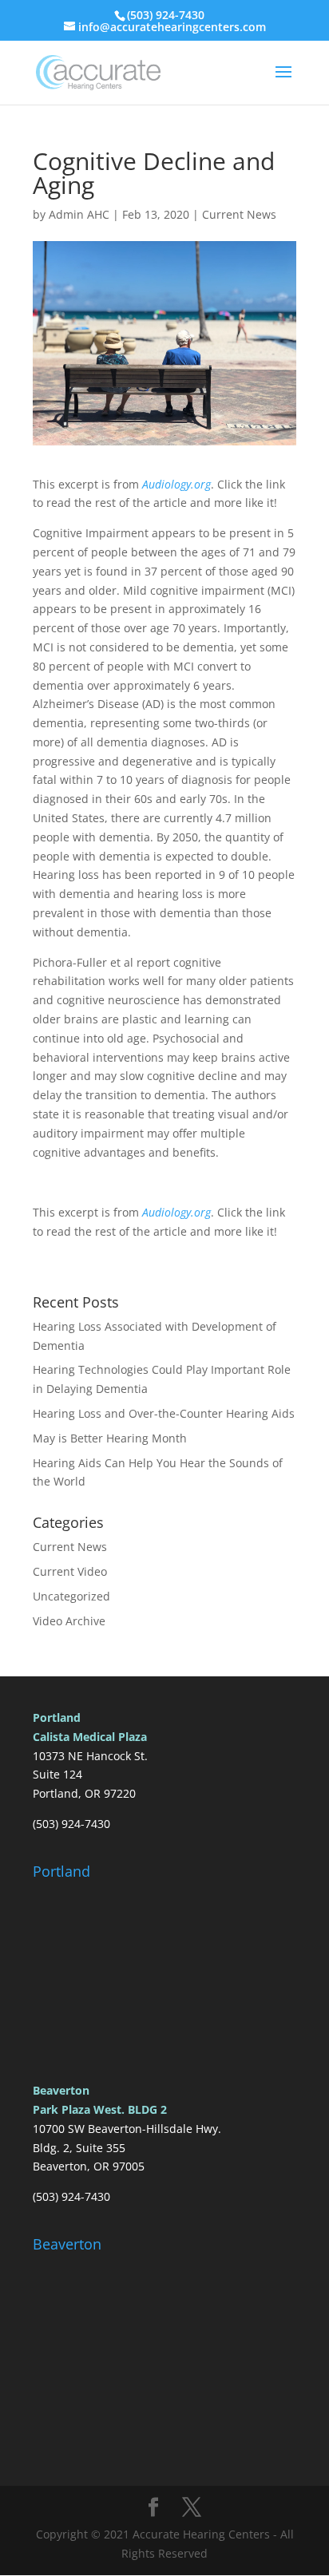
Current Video (70, 1571)
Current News (239, 214)
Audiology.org (176, 484)
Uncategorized (71, 1596)
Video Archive (69, 1621)
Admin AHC (79, 214)
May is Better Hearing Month (110, 1438)
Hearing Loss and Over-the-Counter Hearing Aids (164, 1413)
